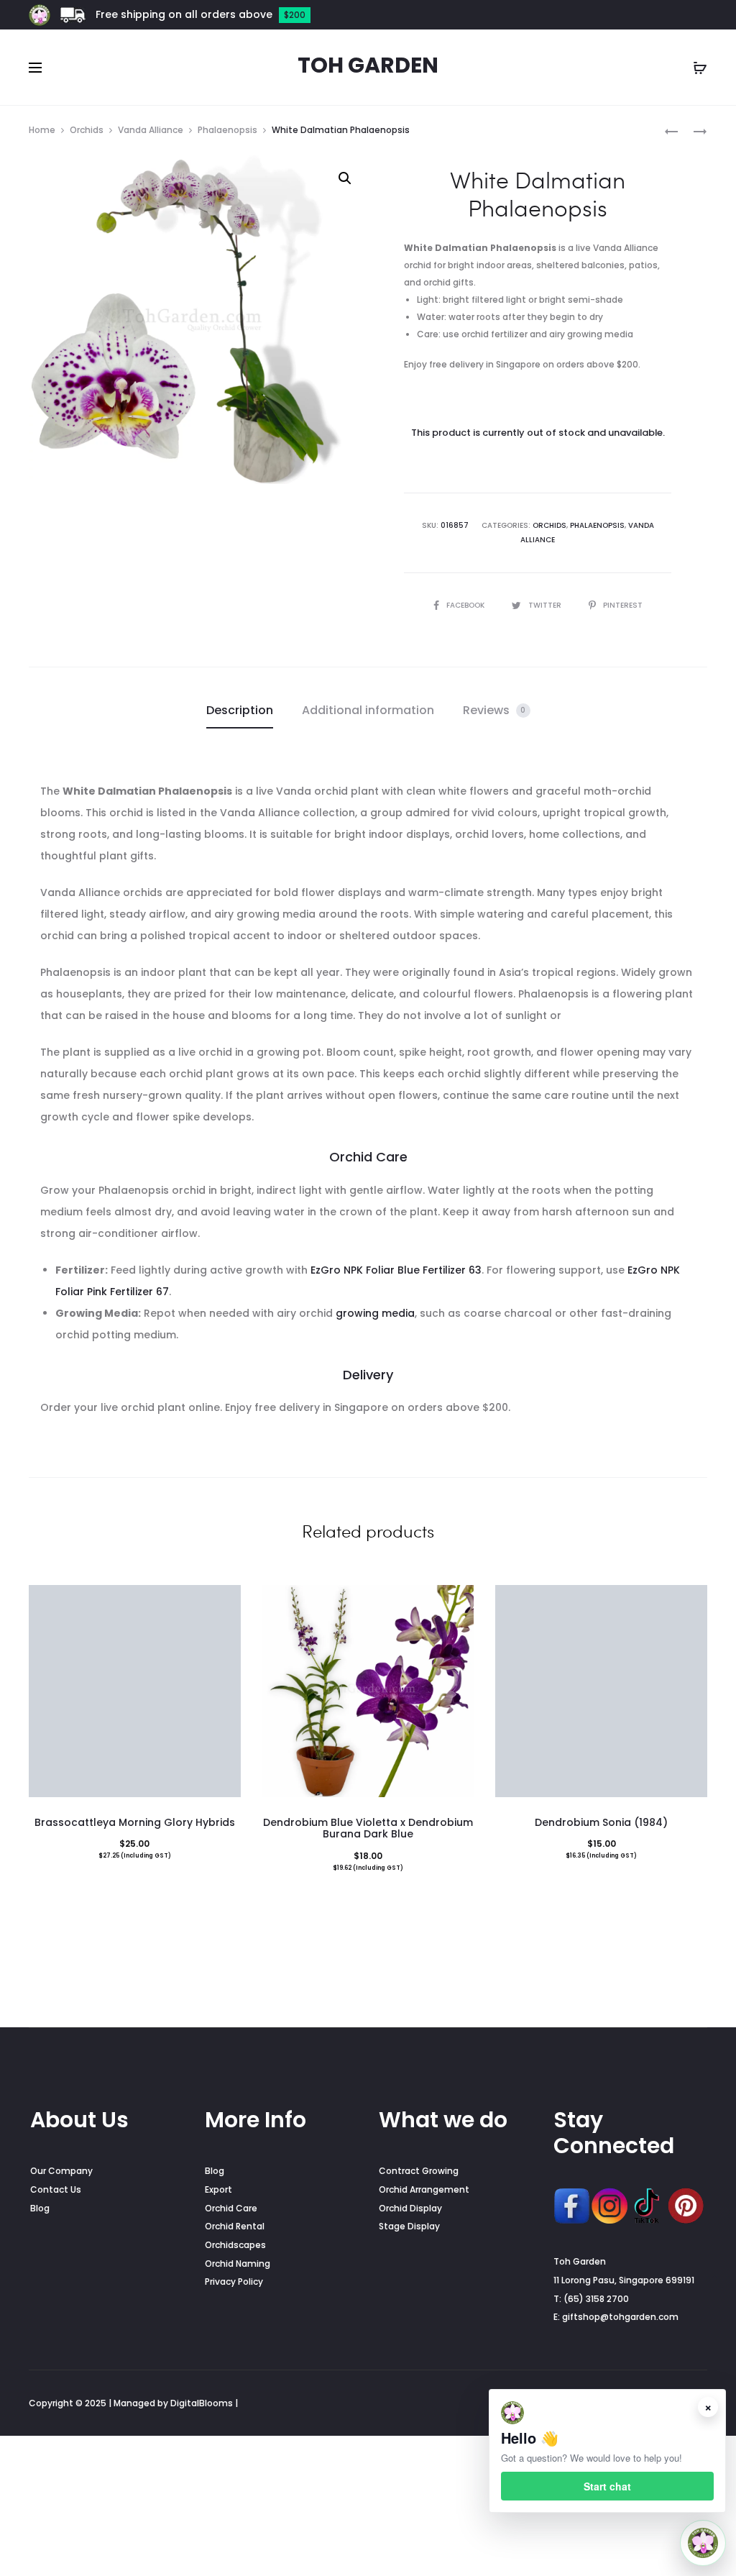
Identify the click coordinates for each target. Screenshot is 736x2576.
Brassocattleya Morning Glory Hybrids (135, 1822)
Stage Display (409, 2226)
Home (42, 130)
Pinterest (623, 605)
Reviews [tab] (494, 710)
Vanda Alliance (151, 130)
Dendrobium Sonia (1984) (601, 1822)
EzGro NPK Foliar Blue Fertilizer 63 (396, 1270)
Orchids (87, 130)
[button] (345, 178)
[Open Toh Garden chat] (703, 2543)
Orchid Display (410, 2208)
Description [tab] (240, 710)
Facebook (466, 605)
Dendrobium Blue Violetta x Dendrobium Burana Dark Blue (368, 1828)
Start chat (607, 2486)
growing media (375, 1313)
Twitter (546, 605)
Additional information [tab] (368, 710)
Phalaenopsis (227, 130)
